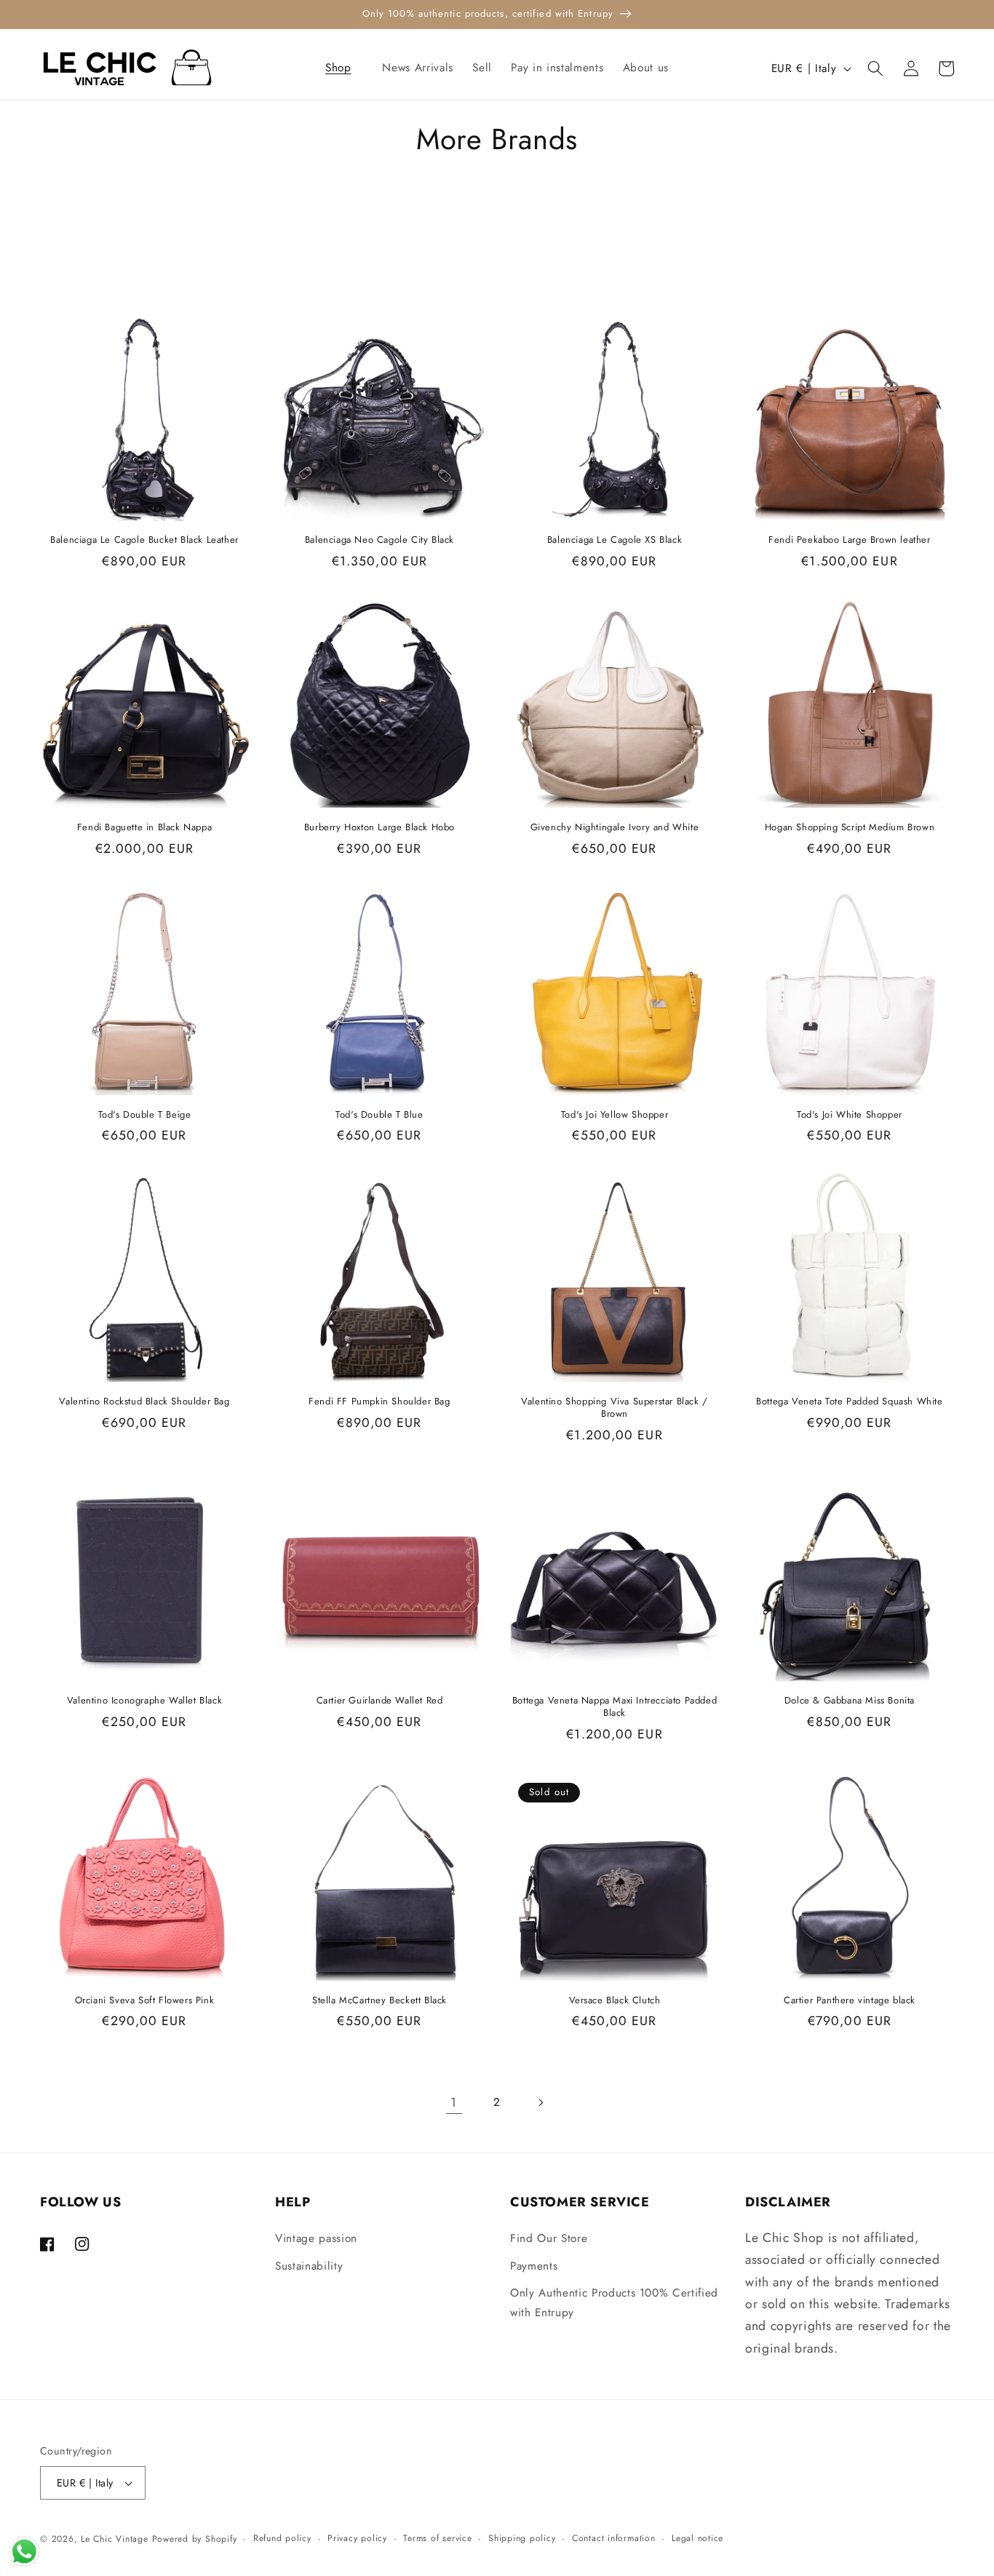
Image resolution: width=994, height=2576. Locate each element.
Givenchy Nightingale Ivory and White (615, 828)
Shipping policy (522, 2538)
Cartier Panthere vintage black (850, 2001)
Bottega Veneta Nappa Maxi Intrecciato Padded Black (615, 1707)
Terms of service (437, 2538)
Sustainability (309, 2266)
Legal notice (697, 2538)
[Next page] (540, 2102)
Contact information (614, 2538)
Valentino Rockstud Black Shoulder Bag (144, 1402)
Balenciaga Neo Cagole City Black (379, 540)
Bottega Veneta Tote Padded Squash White (849, 1402)
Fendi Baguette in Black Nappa (144, 828)
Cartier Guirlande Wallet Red (380, 1701)
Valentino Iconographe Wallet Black (144, 1701)
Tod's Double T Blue (379, 1115)
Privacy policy (357, 2538)
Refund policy (282, 2538)
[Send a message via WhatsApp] (24, 2552)
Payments (534, 2266)
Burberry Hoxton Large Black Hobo (379, 828)
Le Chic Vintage (115, 2539)
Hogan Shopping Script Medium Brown (850, 828)
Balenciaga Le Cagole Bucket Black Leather (144, 540)
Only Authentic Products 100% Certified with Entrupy (614, 2303)
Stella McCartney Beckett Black (379, 2001)
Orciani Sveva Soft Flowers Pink (145, 2001)
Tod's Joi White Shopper (850, 1115)
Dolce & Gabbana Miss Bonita (850, 1701)
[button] (345, 68)
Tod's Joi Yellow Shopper (615, 1115)
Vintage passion (316, 2238)
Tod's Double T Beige (145, 1115)
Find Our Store (549, 2238)
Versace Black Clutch (615, 2001)
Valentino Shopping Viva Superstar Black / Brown (615, 1408)
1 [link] (454, 2102)
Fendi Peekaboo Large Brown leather (849, 540)
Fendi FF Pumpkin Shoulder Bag (379, 1402)
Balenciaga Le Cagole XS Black (615, 540)
